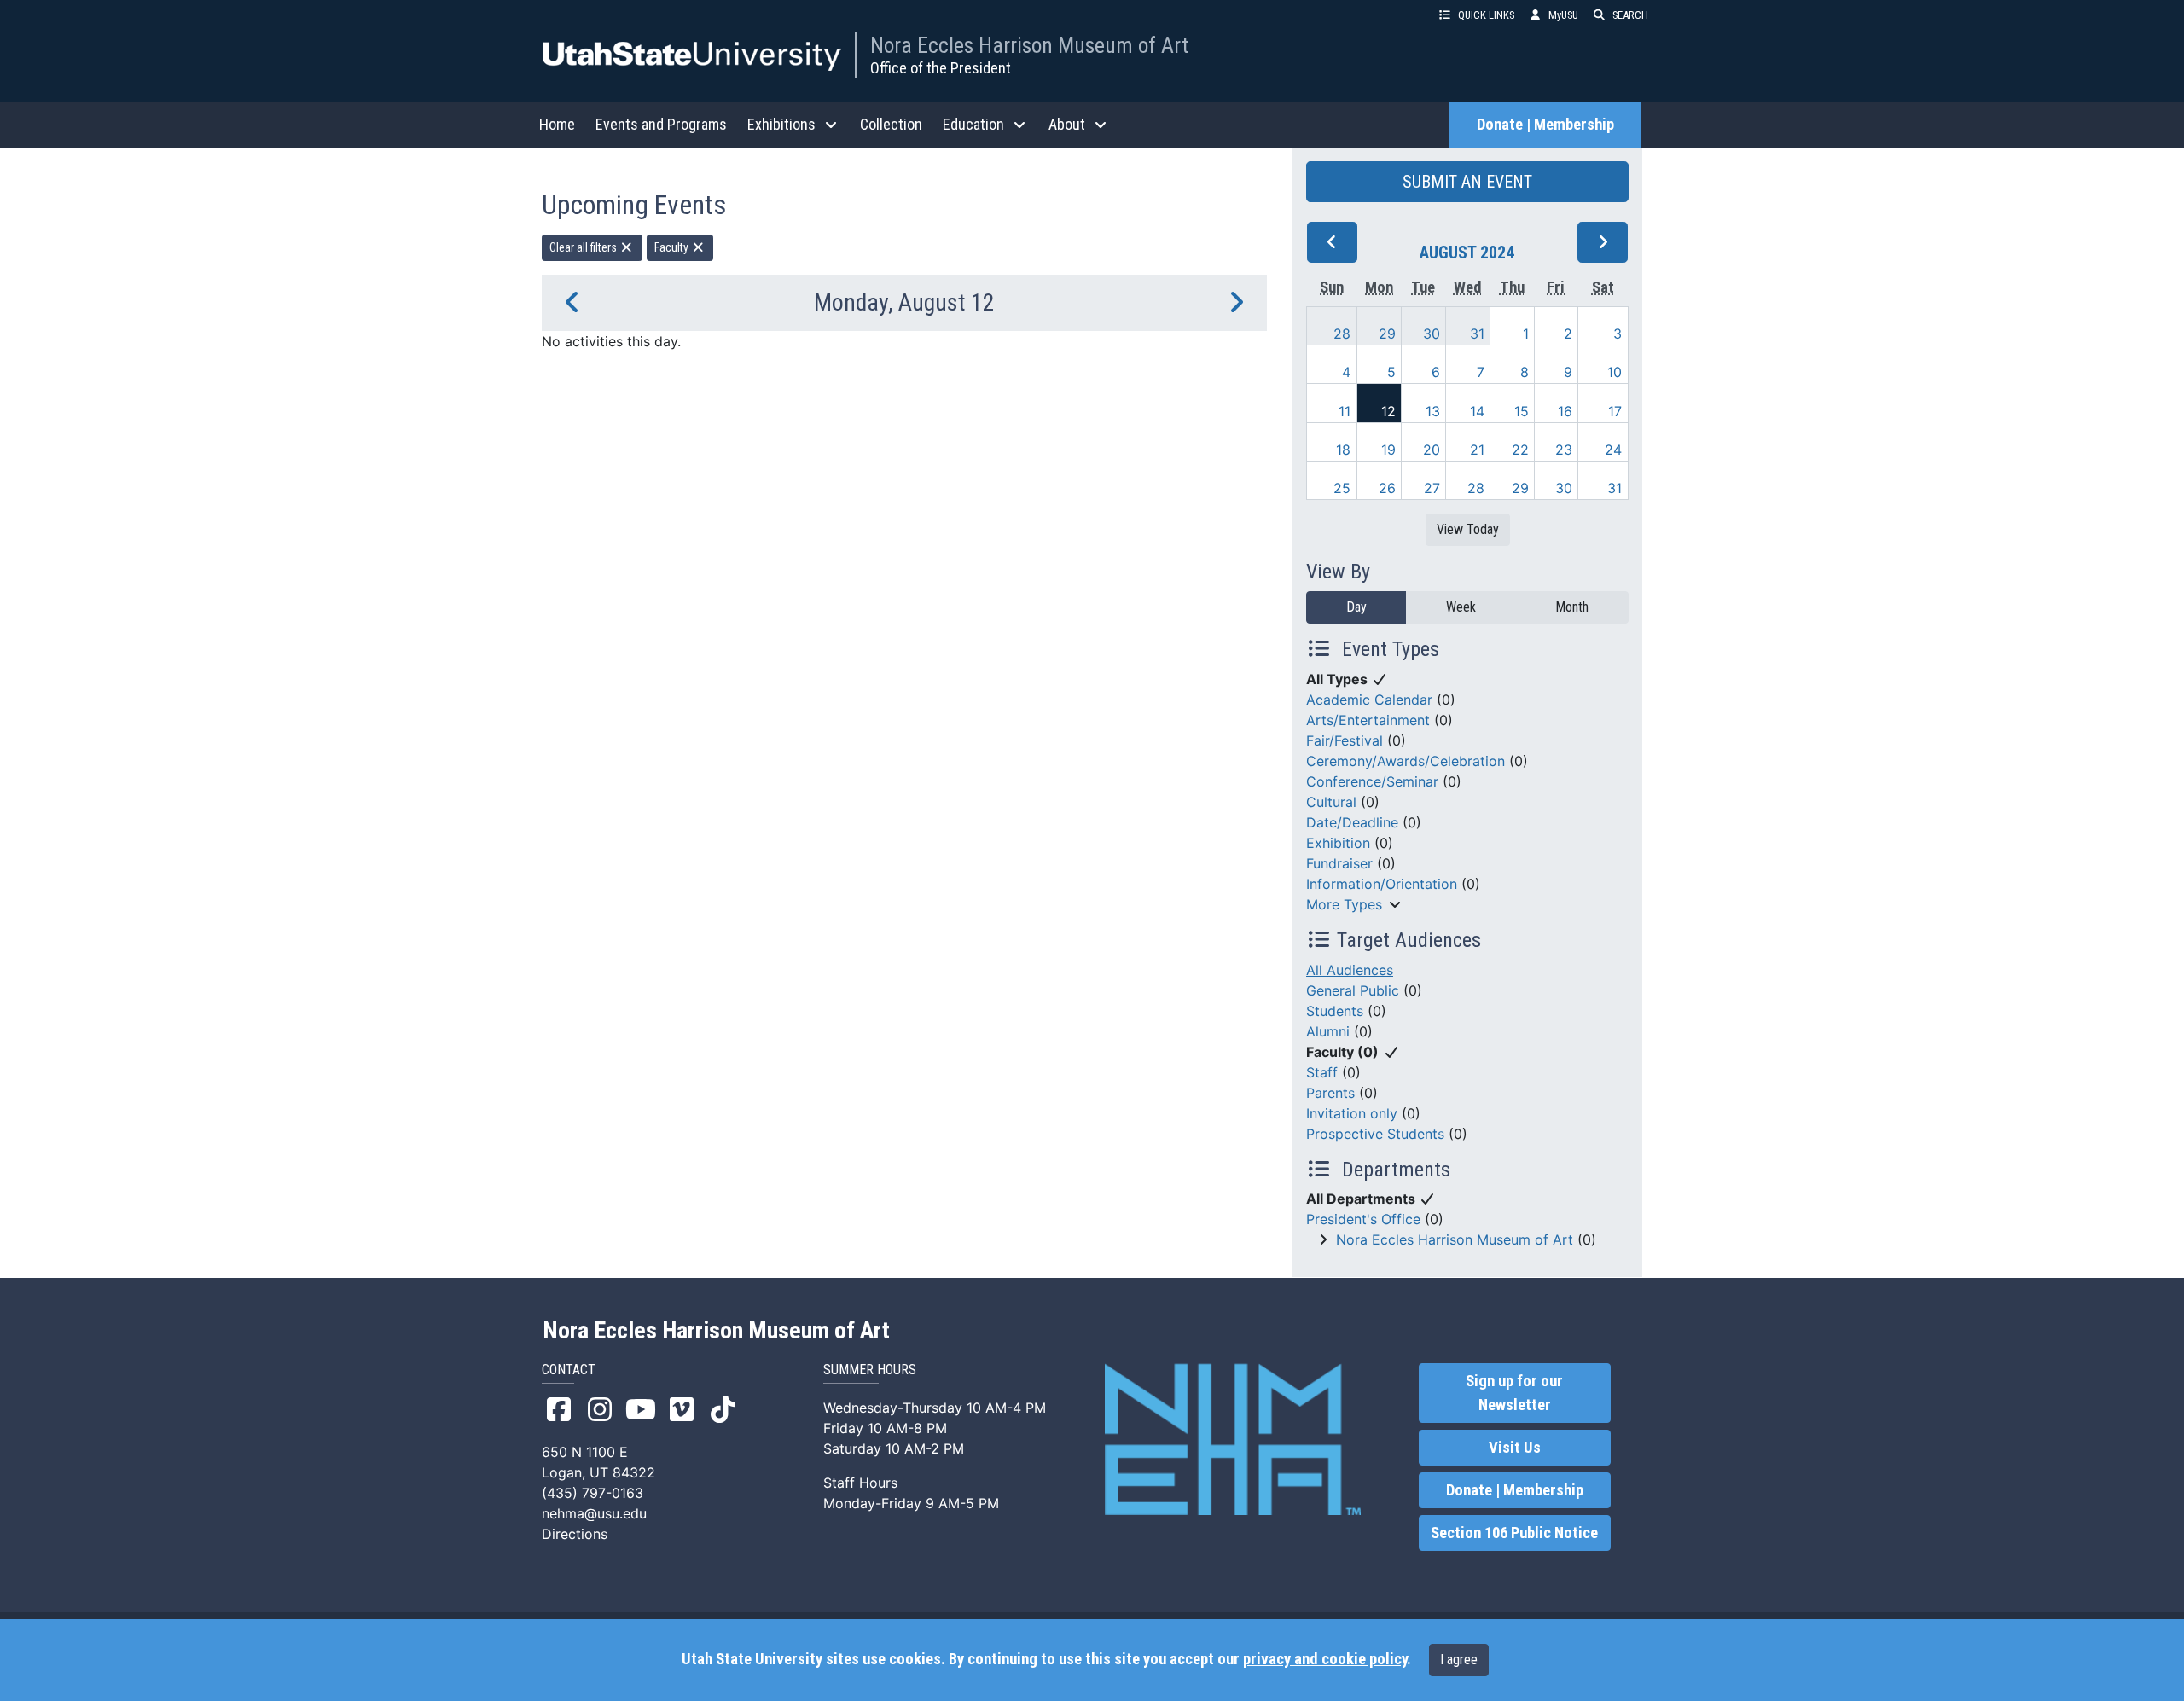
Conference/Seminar (1372, 781)
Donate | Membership (1545, 125)
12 (1388, 411)
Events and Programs (661, 124)
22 (1520, 450)
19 (1388, 450)
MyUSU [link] (1563, 15)
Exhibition (1338, 843)
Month (1572, 607)
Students (1335, 1011)
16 (1565, 411)
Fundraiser (1339, 863)
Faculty (673, 247)
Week (1461, 607)
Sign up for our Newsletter (1514, 1393)
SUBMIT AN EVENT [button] (1467, 182)
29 (1387, 334)
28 (1342, 334)
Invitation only (1352, 1113)
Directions (575, 1534)
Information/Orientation (1382, 884)
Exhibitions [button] (781, 124)
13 (1433, 411)
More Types (1344, 904)
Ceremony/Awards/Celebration (1406, 761)
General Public (1353, 990)
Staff (1322, 1072)
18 (1343, 450)
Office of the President (941, 68)
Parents (1330, 1093)
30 (1432, 334)
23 (1564, 450)
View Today (1468, 529)
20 (1432, 450)
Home (557, 124)
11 (1345, 411)
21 (1477, 450)
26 (1387, 488)
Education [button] (973, 124)
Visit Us (1515, 1448)
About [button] (1067, 124)
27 (1432, 488)
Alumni (1328, 1031)
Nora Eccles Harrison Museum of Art (1029, 45)
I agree (1459, 1660)
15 (1522, 411)
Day (1356, 607)
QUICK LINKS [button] (1486, 15)
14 (1477, 411)
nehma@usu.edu (594, 1513)
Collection (891, 124)
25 (1342, 488)
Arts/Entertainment (1368, 720)
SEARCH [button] (1630, 15)
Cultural (1331, 802)
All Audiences (1350, 970)
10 (1615, 372)
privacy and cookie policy (1325, 1659)
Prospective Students (1375, 1134)
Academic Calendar (1369, 700)
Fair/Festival (1345, 740)
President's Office (1363, 1219)
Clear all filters (584, 247)
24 (1613, 450)
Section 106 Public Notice (1514, 1533)
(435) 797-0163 (592, 1493)
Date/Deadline (1352, 822)
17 (1615, 411)
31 (1477, 334)
